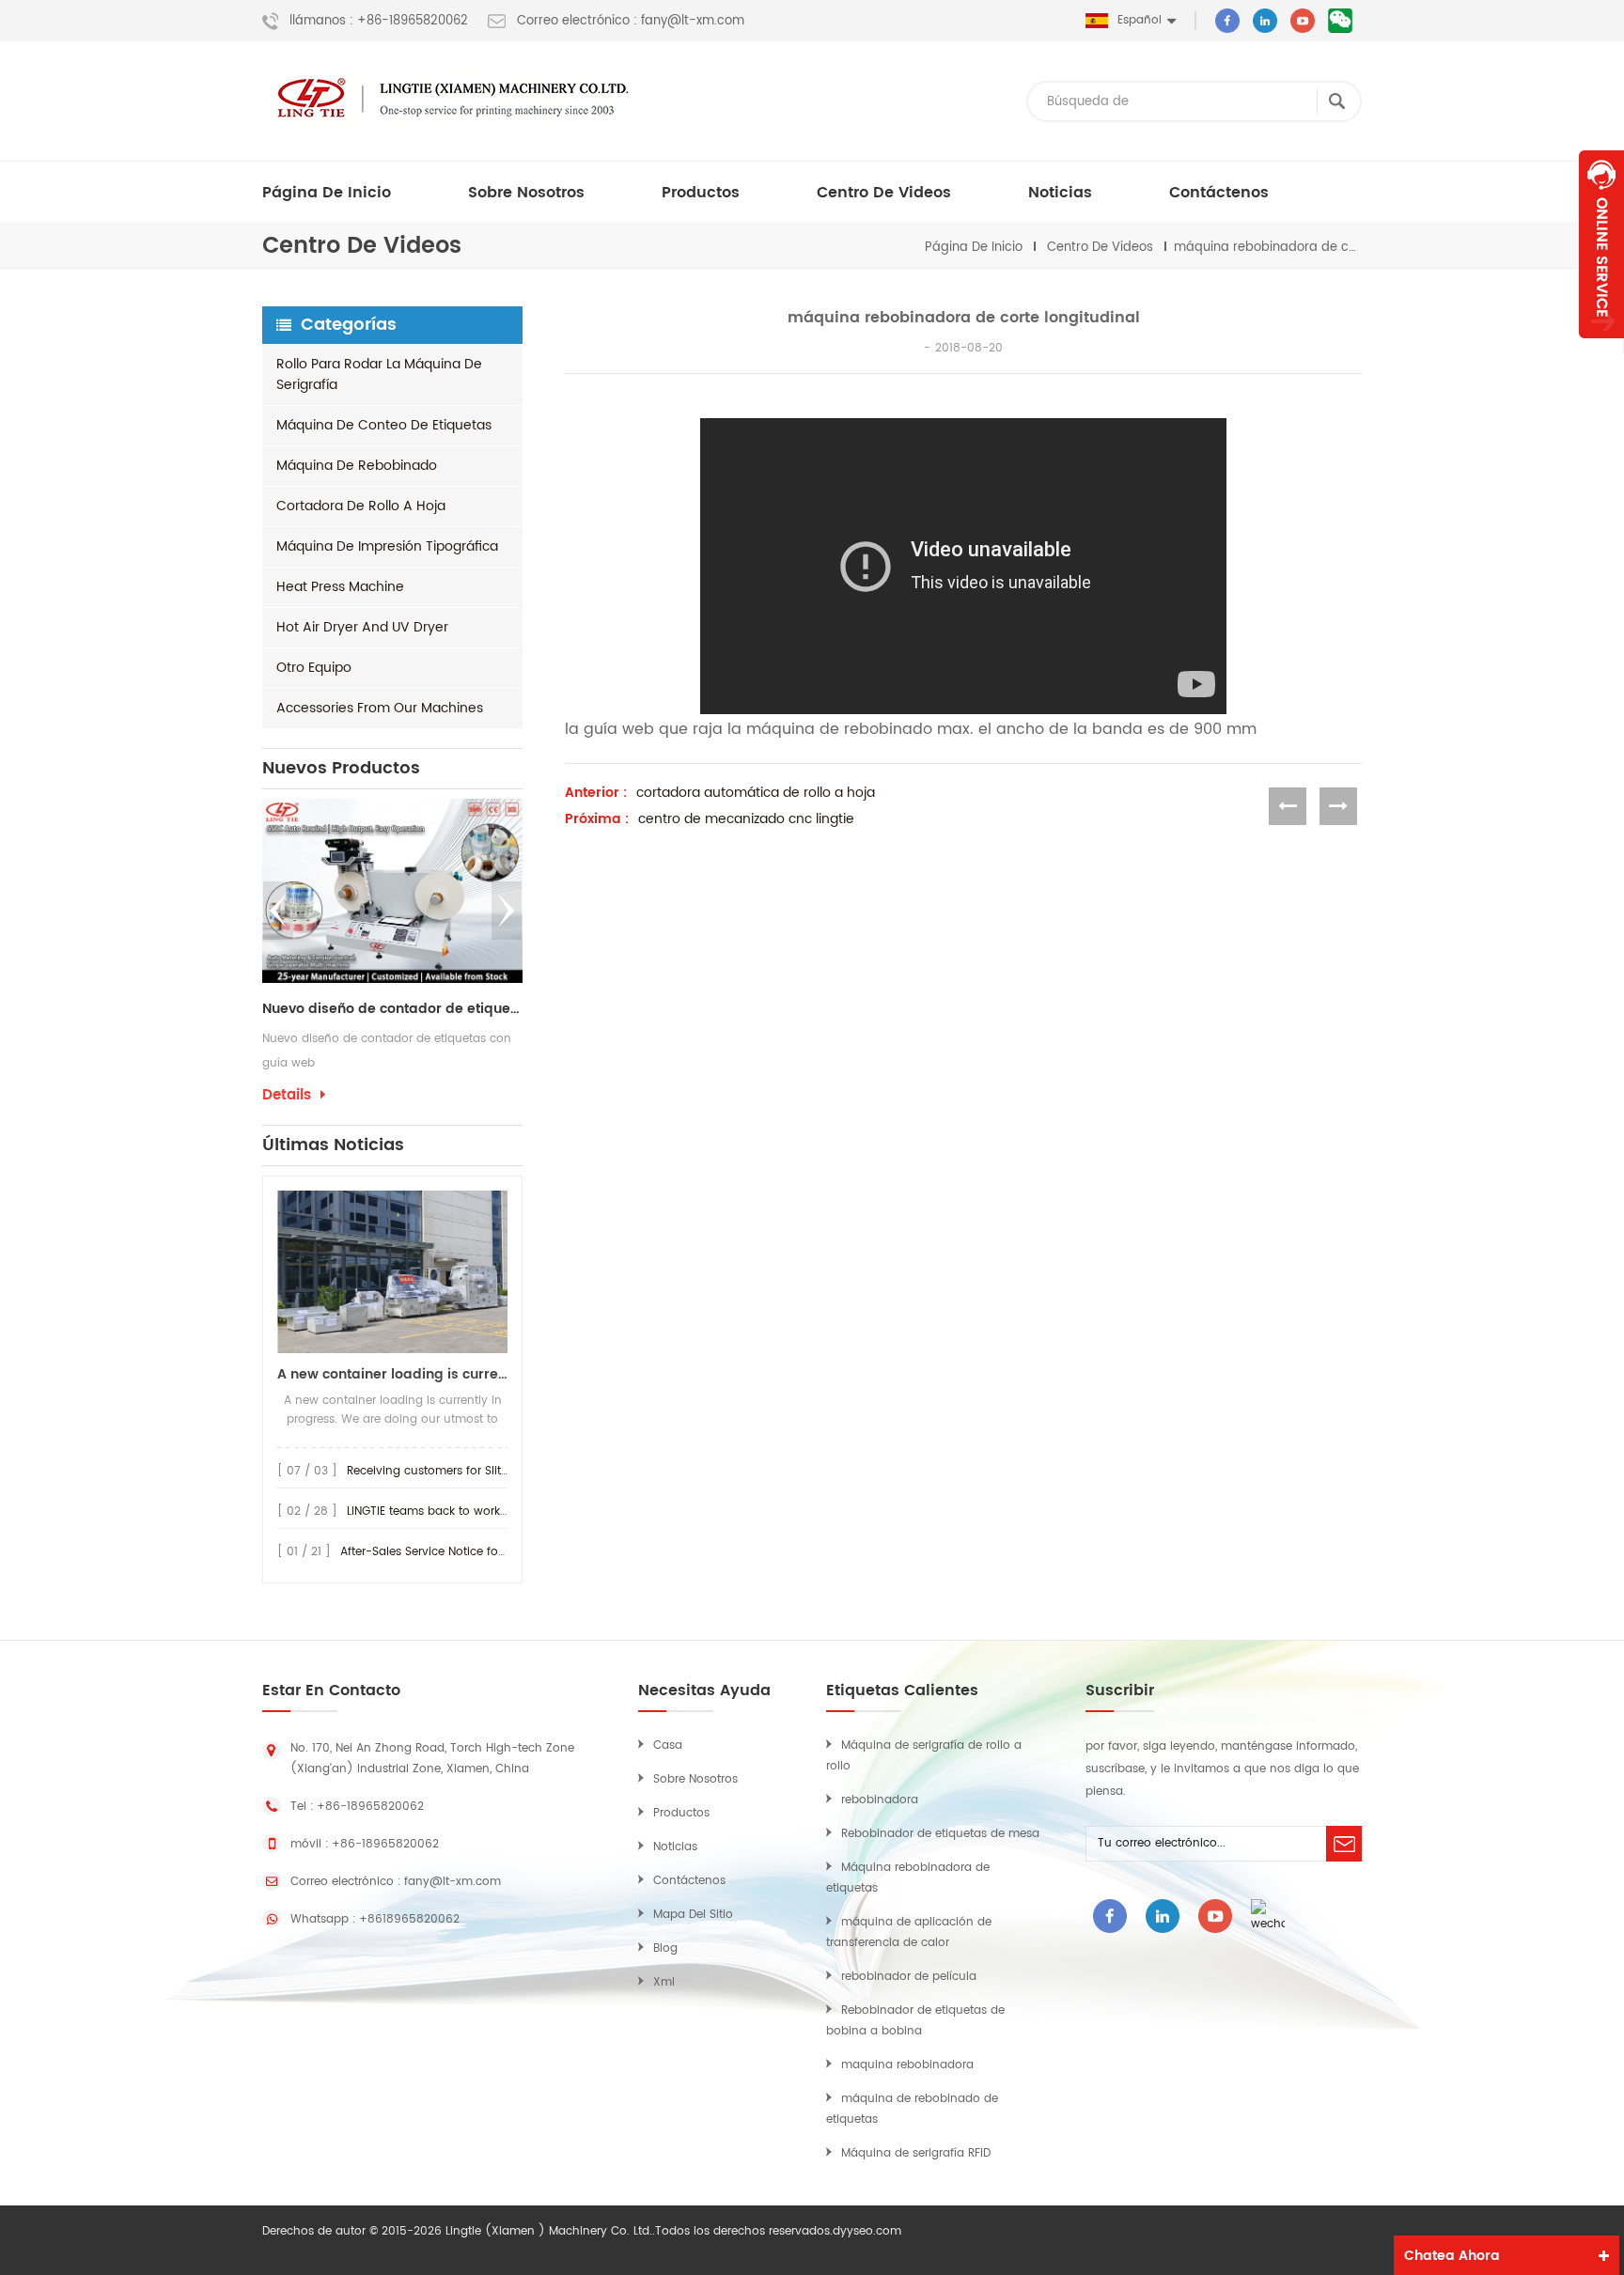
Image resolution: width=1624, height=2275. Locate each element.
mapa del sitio (693, 1915)
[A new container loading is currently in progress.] (392, 1272)
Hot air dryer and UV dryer (362, 627)
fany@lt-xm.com (453, 1882)
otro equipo (314, 668)
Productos (701, 193)
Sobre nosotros (526, 193)
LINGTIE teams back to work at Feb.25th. (458, 1511)
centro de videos (884, 193)
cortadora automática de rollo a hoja (756, 793)
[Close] (1601, 349)
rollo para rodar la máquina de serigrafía (379, 374)
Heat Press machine (340, 587)
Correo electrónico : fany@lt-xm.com (631, 22)
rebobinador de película (909, 1977)
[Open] (1601, 244)
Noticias (1060, 193)
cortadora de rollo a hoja (361, 506)
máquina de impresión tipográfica (387, 546)
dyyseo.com (867, 2231)
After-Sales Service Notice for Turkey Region (462, 1552)
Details (287, 1096)
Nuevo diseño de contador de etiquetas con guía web (392, 1009)
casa (668, 1745)
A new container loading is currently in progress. (392, 1374)
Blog (665, 1948)
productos (681, 1813)
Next (507, 911)
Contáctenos (1219, 193)
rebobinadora (880, 1800)
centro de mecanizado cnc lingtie (746, 819)
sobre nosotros (695, 1779)
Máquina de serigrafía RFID (916, 2153)
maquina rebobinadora (907, 2065)
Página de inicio (327, 193)
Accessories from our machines (380, 708)
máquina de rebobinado (357, 466)
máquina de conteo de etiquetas (384, 425)
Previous (278, 911)
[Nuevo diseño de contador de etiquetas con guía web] (392, 891)
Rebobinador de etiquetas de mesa (940, 1834)
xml (664, 1982)
